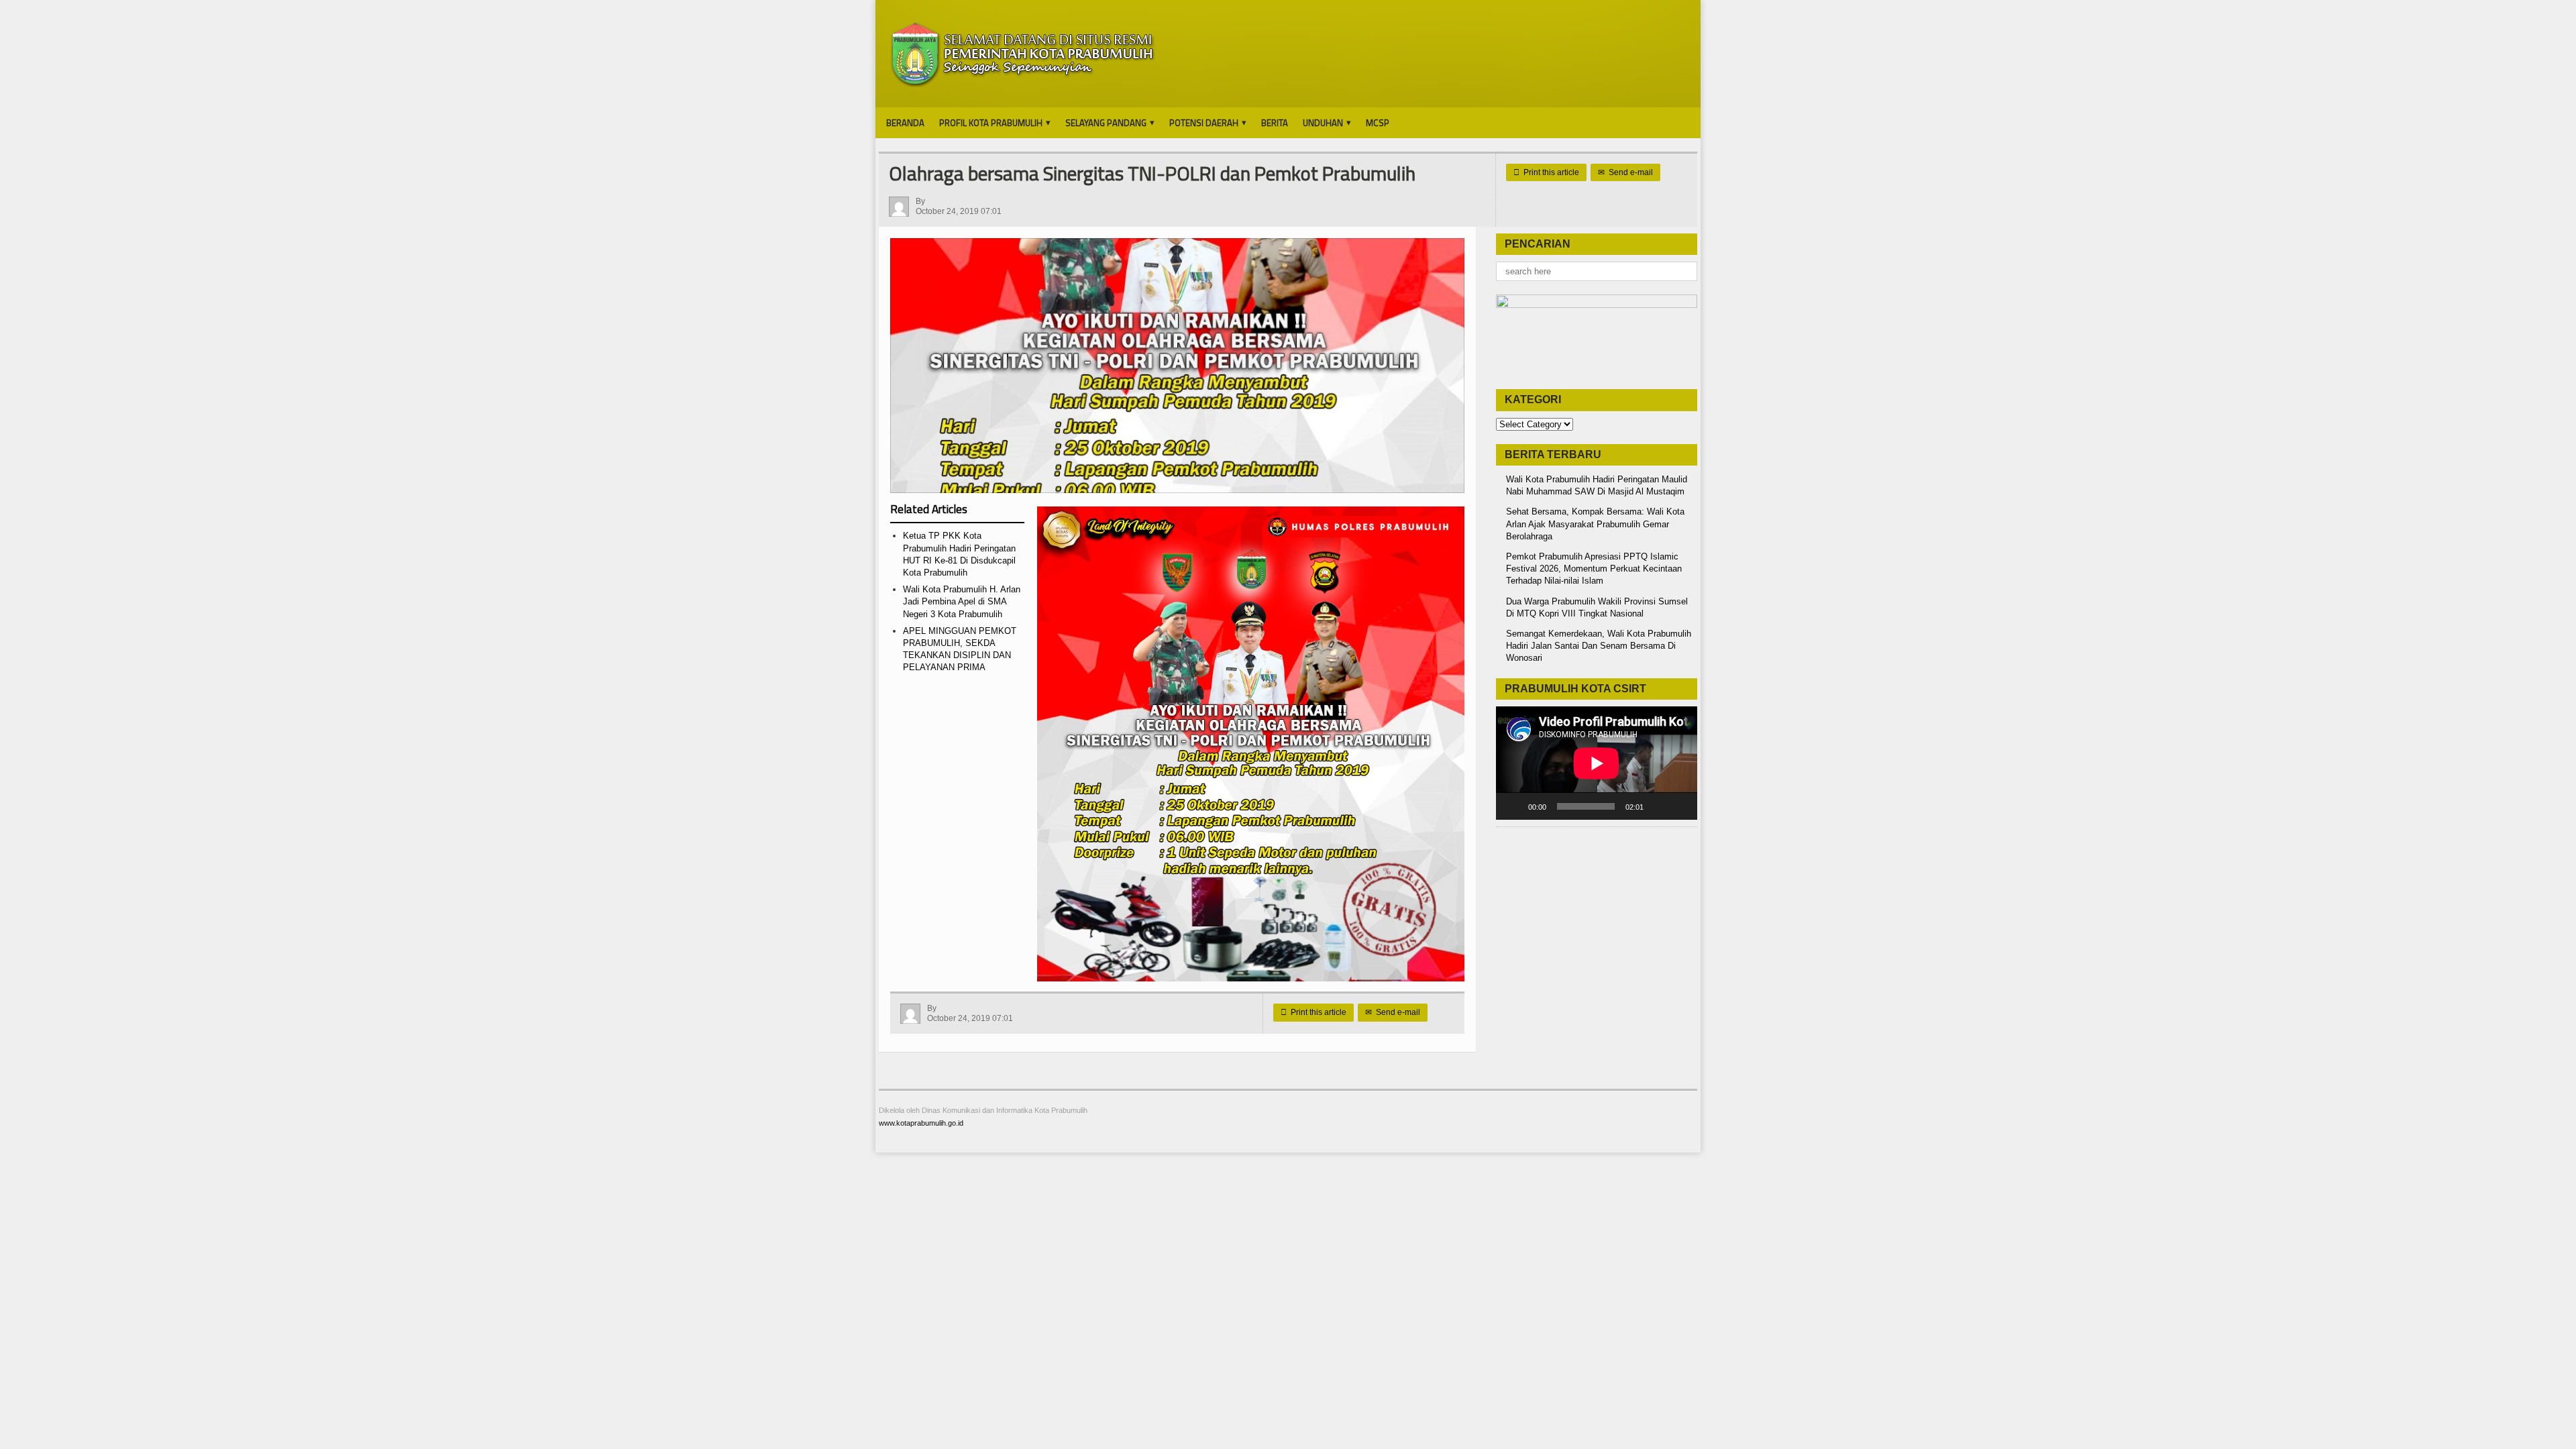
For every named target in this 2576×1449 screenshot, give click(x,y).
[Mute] (1658, 806)
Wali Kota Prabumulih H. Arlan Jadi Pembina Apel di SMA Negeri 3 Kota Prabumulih (962, 601)
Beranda (905, 123)
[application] (1597, 763)
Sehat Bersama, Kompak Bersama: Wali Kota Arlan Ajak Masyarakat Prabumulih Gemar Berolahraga (1595, 524)
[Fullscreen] (1680, 806)
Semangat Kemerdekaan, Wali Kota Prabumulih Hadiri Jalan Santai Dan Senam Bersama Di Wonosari (1599, 646)
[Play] (1513, 806)
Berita (1275, 123)
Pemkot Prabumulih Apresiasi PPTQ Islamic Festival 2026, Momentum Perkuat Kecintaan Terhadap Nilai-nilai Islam (1594, 569)
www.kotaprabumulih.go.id (921, 1123)
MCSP (1378, 123)
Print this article (1546, 172)
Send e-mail (1625, 172)
